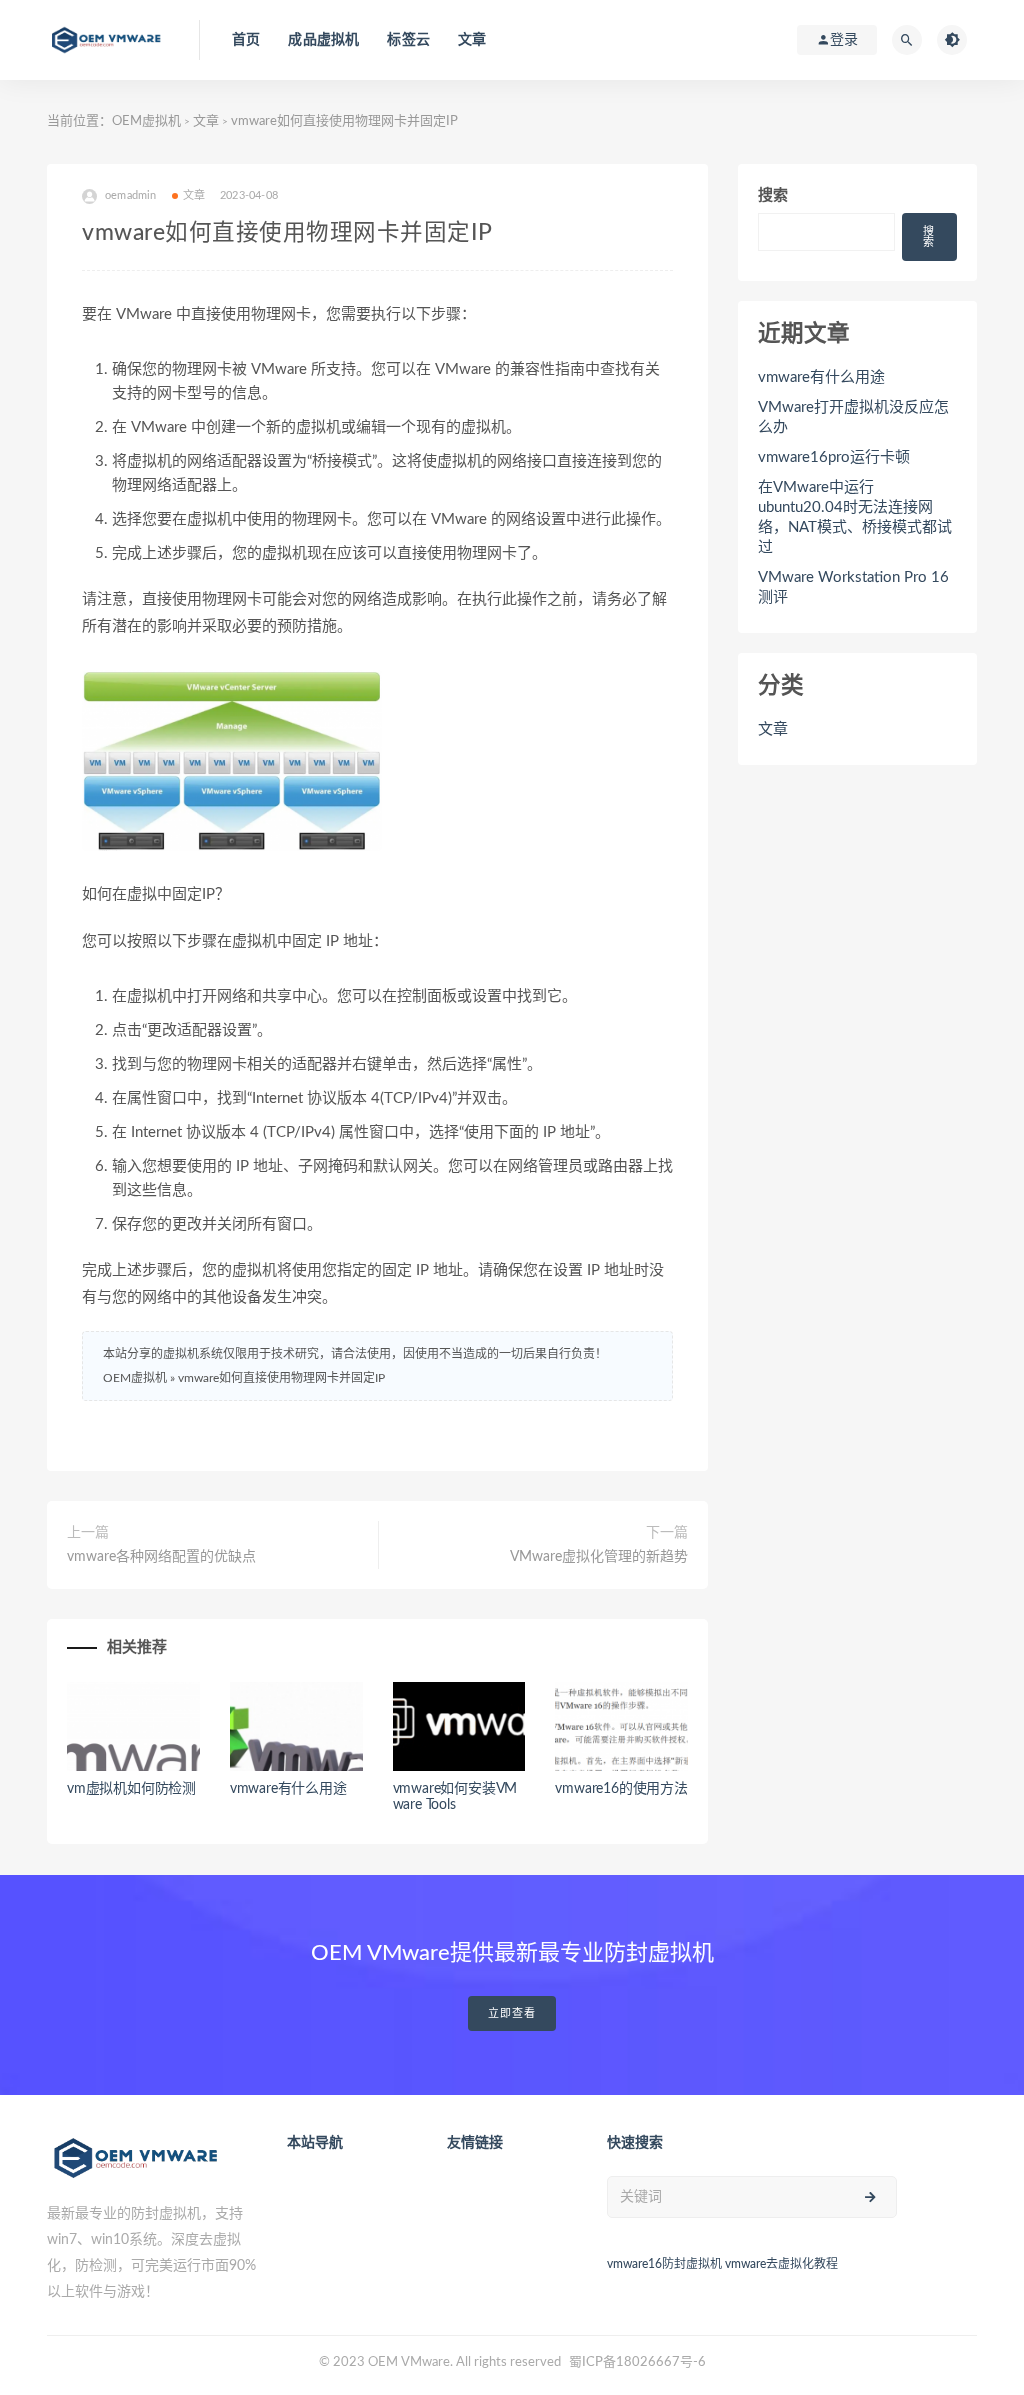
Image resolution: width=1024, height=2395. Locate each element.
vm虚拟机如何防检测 (131, 1789)
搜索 (773, 195)
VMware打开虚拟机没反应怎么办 (853, 417)
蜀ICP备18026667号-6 (637, 2362)
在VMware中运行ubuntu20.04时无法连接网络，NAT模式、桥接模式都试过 (855, 517)
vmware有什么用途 (288, 1789)
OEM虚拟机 (146, 121)
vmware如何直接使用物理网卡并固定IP (281, 1378)
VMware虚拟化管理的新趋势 (599, 1557)
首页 (246, 40)
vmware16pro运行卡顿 (834, 457)
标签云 (408, 40)
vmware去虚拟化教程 (781, 2264)
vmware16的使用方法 (621, 1789)
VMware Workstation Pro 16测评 (853, 587)
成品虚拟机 (323, 40)
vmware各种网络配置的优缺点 (161, 1557)
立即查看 (512, 2013)
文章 (472, 40)
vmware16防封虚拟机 (664, 2264)
